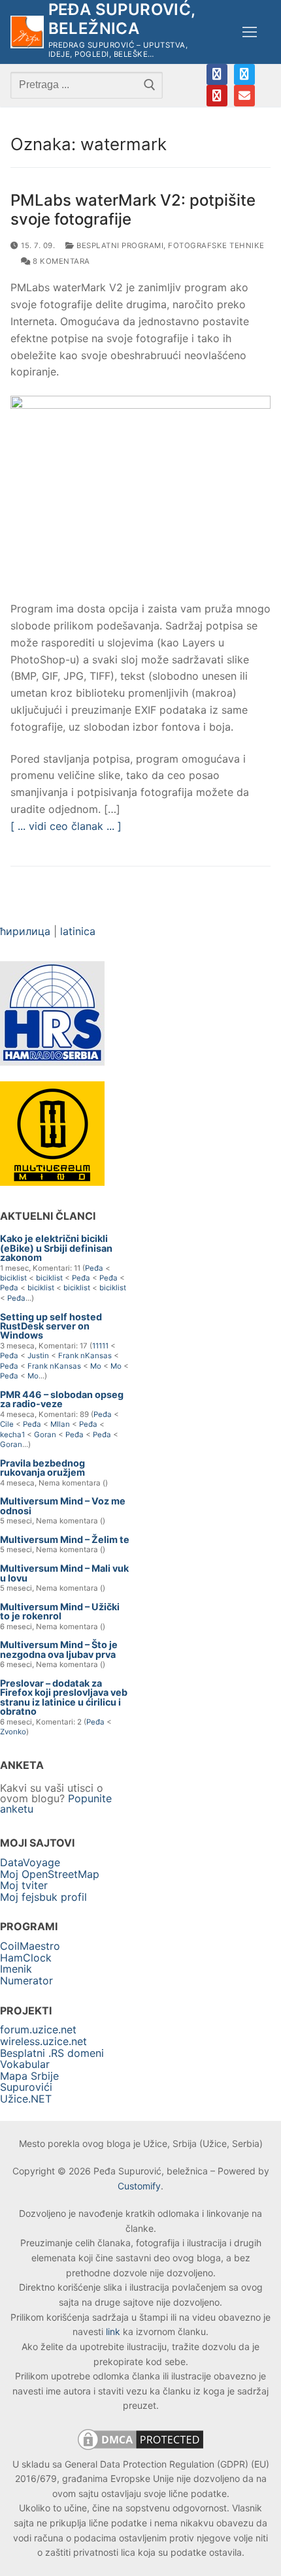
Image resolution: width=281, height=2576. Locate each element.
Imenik (16, 1969)
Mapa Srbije (29, 2076)
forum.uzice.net (38, 2029)
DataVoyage (30, 1862)
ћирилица (25, 931)
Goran (45, 1435)
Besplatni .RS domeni (52, 2053)
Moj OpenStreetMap (50, 1874)
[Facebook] (217, 74)
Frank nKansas (85, 1356)
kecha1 (12, 1435)
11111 (100, 1346)
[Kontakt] (244, 95)
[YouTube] (217, 95)
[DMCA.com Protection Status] (140, 2449)
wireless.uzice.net (43, 2041)
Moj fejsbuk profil (43, 1897)
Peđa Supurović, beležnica (122, 19)
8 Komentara (60, 261)
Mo (96, 1366)
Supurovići (26, 2087)
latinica (78, 931)
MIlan (60, 1424)
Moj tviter (24, 1885)
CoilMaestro (30, 1946)
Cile (7, 1424)
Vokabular (25, 2064)
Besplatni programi (119, 246)
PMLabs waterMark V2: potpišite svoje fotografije (133, 210)
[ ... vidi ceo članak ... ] (66, 826)
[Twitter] (244, 74)
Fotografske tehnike (216, 246)
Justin (38, 1356)
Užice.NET (26, 2099)
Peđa (94, 1268)
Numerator (26, 1980)
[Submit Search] (150, 85)
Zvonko (13, 1732)
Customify (139, 2186)
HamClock (26, 1958)
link (113, 2331)
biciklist (13, 1278)
